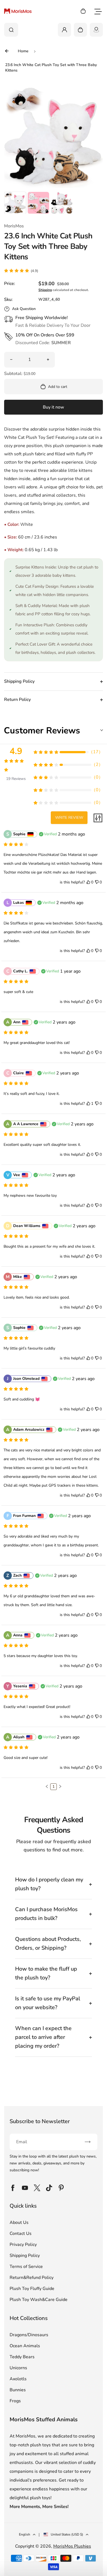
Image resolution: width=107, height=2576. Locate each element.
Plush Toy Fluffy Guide (32, 2289)
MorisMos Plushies (72, 2546)
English (25, 2534)
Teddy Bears (22, 2357)
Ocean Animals (25, 2346)
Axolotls (18, 2379)
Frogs (15, 2401)
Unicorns (18, 2368)
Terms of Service (26, 2267)
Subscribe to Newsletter (40, 2121)
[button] (15, 203)
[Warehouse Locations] (96, 30)
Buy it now (54, 407)
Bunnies (18, 2390)
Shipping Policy (25, 2256)
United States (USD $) (67, 2534)
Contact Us (21, 2234)
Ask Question (24, 309)
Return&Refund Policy (32, 2278)
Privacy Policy (23, 2245)
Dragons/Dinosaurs (29, 2335)
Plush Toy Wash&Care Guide (39, 2300)
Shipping (45, 290)
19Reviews (16, 779)
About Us (19, 2223)
